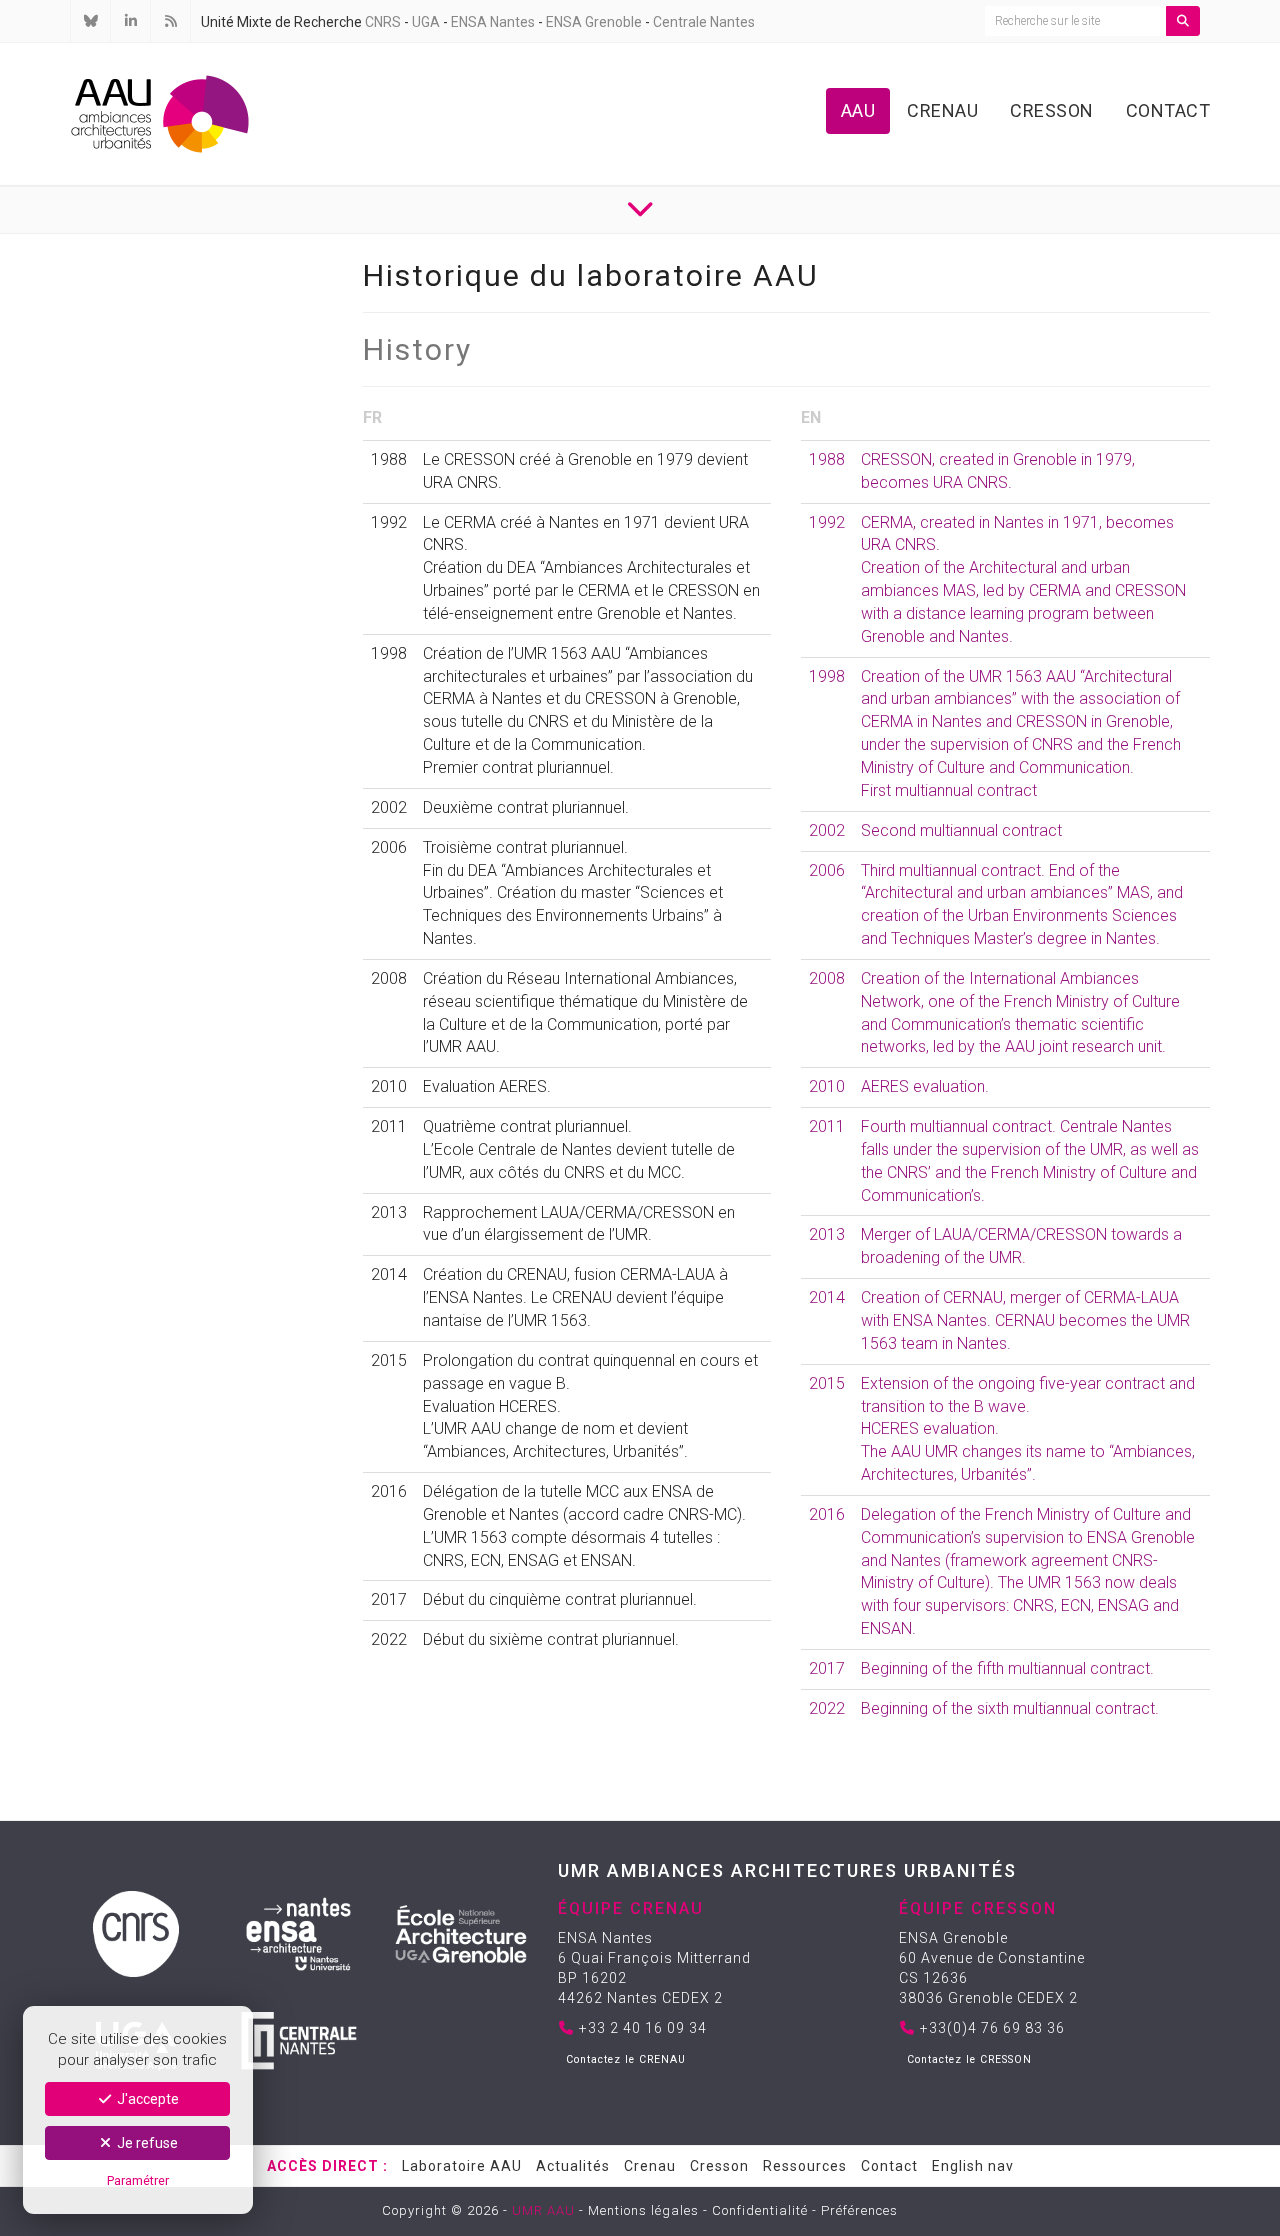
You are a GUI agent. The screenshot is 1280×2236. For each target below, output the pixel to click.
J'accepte (146, 2099)
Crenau (942, 110)
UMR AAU (543, 2210)
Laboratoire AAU (462, 2166)
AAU (858, 110)
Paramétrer (138, 2180)
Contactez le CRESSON (969, 2059)
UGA (426, 22)
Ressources (805, 2166)
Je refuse (146, 2143)
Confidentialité (760, 2210)
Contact (1168, 110)
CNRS (383, 22)
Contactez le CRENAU (626, 2059)
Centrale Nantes (704, 22)
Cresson (1052, 110)
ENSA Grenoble (594, 22)
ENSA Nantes (493, 22)
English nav (973, 2166)
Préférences (859, 2210)
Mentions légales (643, 2210)
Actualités (573, 2166)
